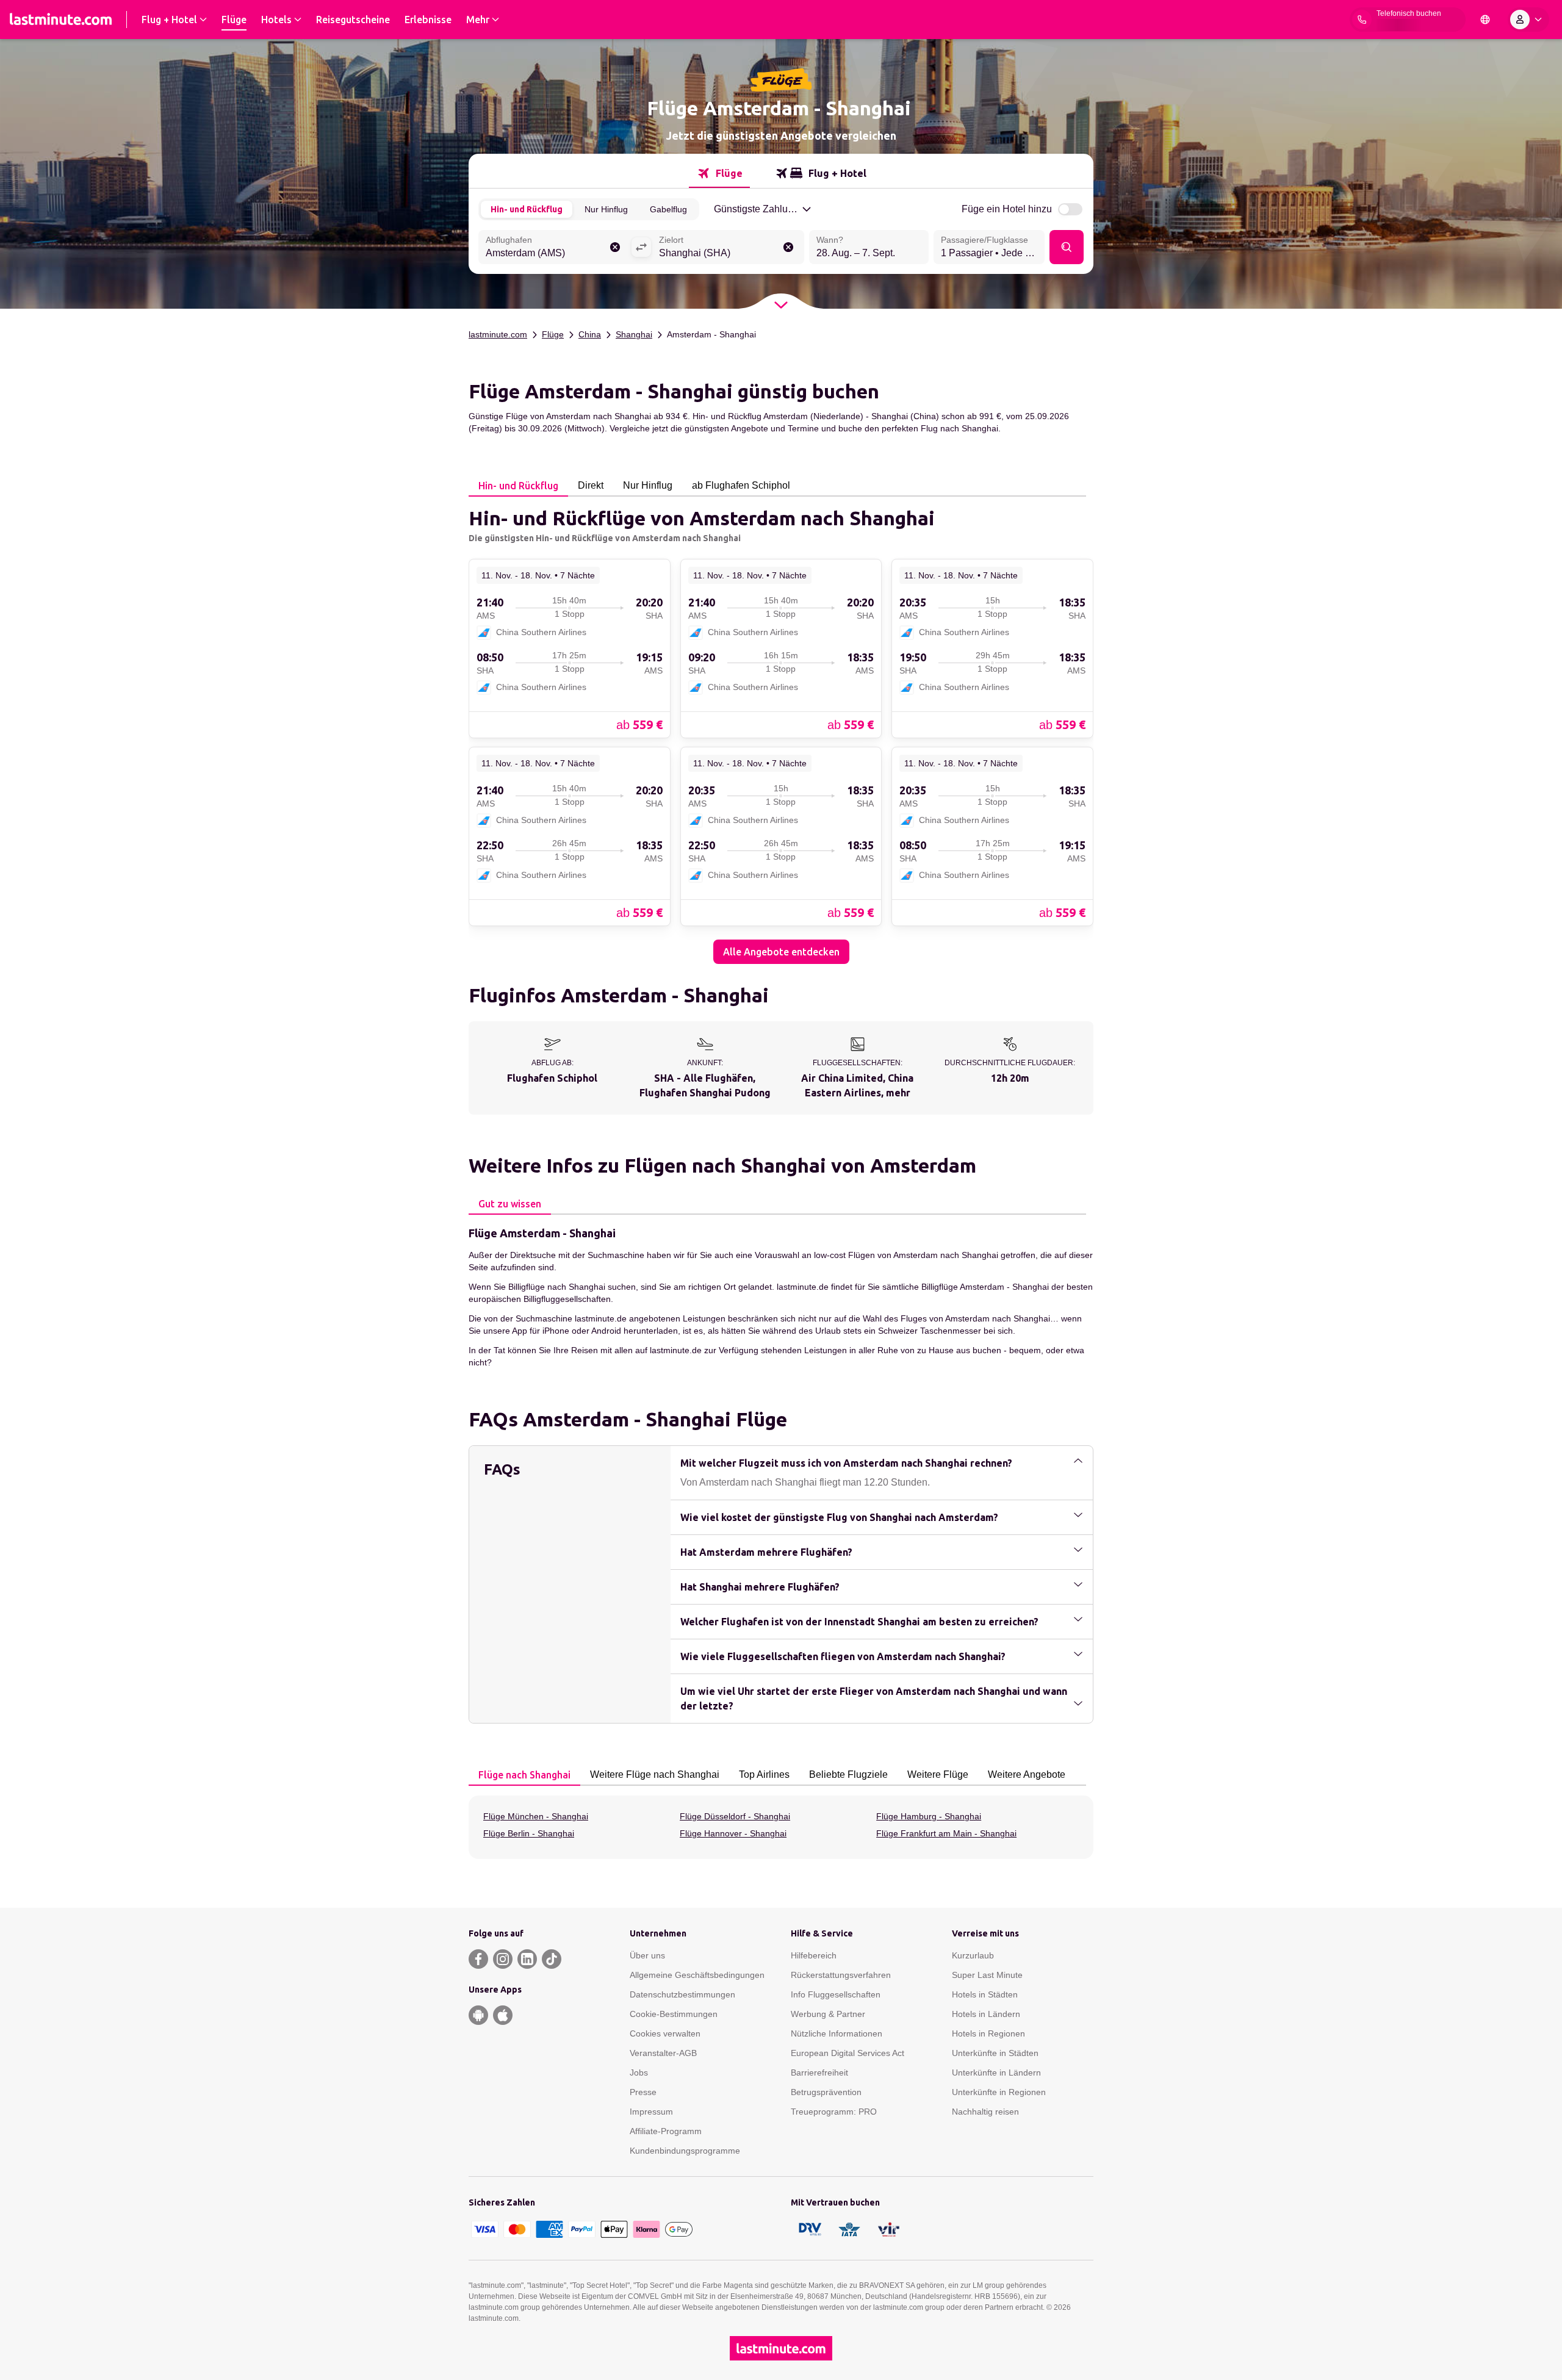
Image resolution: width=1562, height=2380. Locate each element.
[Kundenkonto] (1528, 20)
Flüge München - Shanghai (536, 1816)
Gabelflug (668, 209)
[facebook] (478, 1959)
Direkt (591, 485)
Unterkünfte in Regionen (999, 2092)
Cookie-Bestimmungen (674, 2014)
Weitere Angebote (1027, 1774)
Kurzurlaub (973, 1955)
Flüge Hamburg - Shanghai (929, 1816)
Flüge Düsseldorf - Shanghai (735, 1816)
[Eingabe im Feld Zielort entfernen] (788, 247)
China (590, 334)
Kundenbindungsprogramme (685, 2151)
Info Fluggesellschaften (836, 1994)
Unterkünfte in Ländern (996, 2073)
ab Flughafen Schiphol (741, 485)
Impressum (651, 2112)
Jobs (639, 2073)
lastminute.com (498, 334)
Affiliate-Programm (666, 2131)
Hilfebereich (814, 1955)
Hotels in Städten (985, 1994)
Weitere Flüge (938, 1774)
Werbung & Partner (828, 2014)
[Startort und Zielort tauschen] (641, 247)
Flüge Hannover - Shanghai (733, 1833)
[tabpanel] (781, 730)
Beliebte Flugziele (848, 1774)
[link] (570, 648)
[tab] (719, 173)
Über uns (647, 1955)
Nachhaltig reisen (985, 2112)
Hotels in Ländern (986, 2014)
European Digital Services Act (848, 2053)
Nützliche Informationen (837, 2033)
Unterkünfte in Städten (995, 2053)
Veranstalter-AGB (663, 2053)
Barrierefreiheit (819, 2073)
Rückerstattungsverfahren (841, 1975)
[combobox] (555, 248)
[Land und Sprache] (1485, 20)
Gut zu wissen (510, 1204)
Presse (643, 2092)
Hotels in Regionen (988, 2033)
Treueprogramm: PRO (834, 2112)
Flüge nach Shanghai (524, 1775)
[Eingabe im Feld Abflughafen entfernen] (615, 247)
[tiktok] (552, 1959)
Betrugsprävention (826, 2092)
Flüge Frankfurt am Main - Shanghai (946, 1833)
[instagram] (503, 1959)
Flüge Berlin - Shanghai (529, 1833)
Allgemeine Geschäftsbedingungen (697, 1975)
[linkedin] (527, 1959)
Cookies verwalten (665, 2033)
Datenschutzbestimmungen (682, 1994)
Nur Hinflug (606, 209)
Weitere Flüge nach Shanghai (655, 1774)
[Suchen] (1067, 247)
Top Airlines (764, 1774)
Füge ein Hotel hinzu (1007, 209)
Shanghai (634, 334)
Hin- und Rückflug (527, 209)
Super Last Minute (987, 1975)
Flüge (553, 334)
